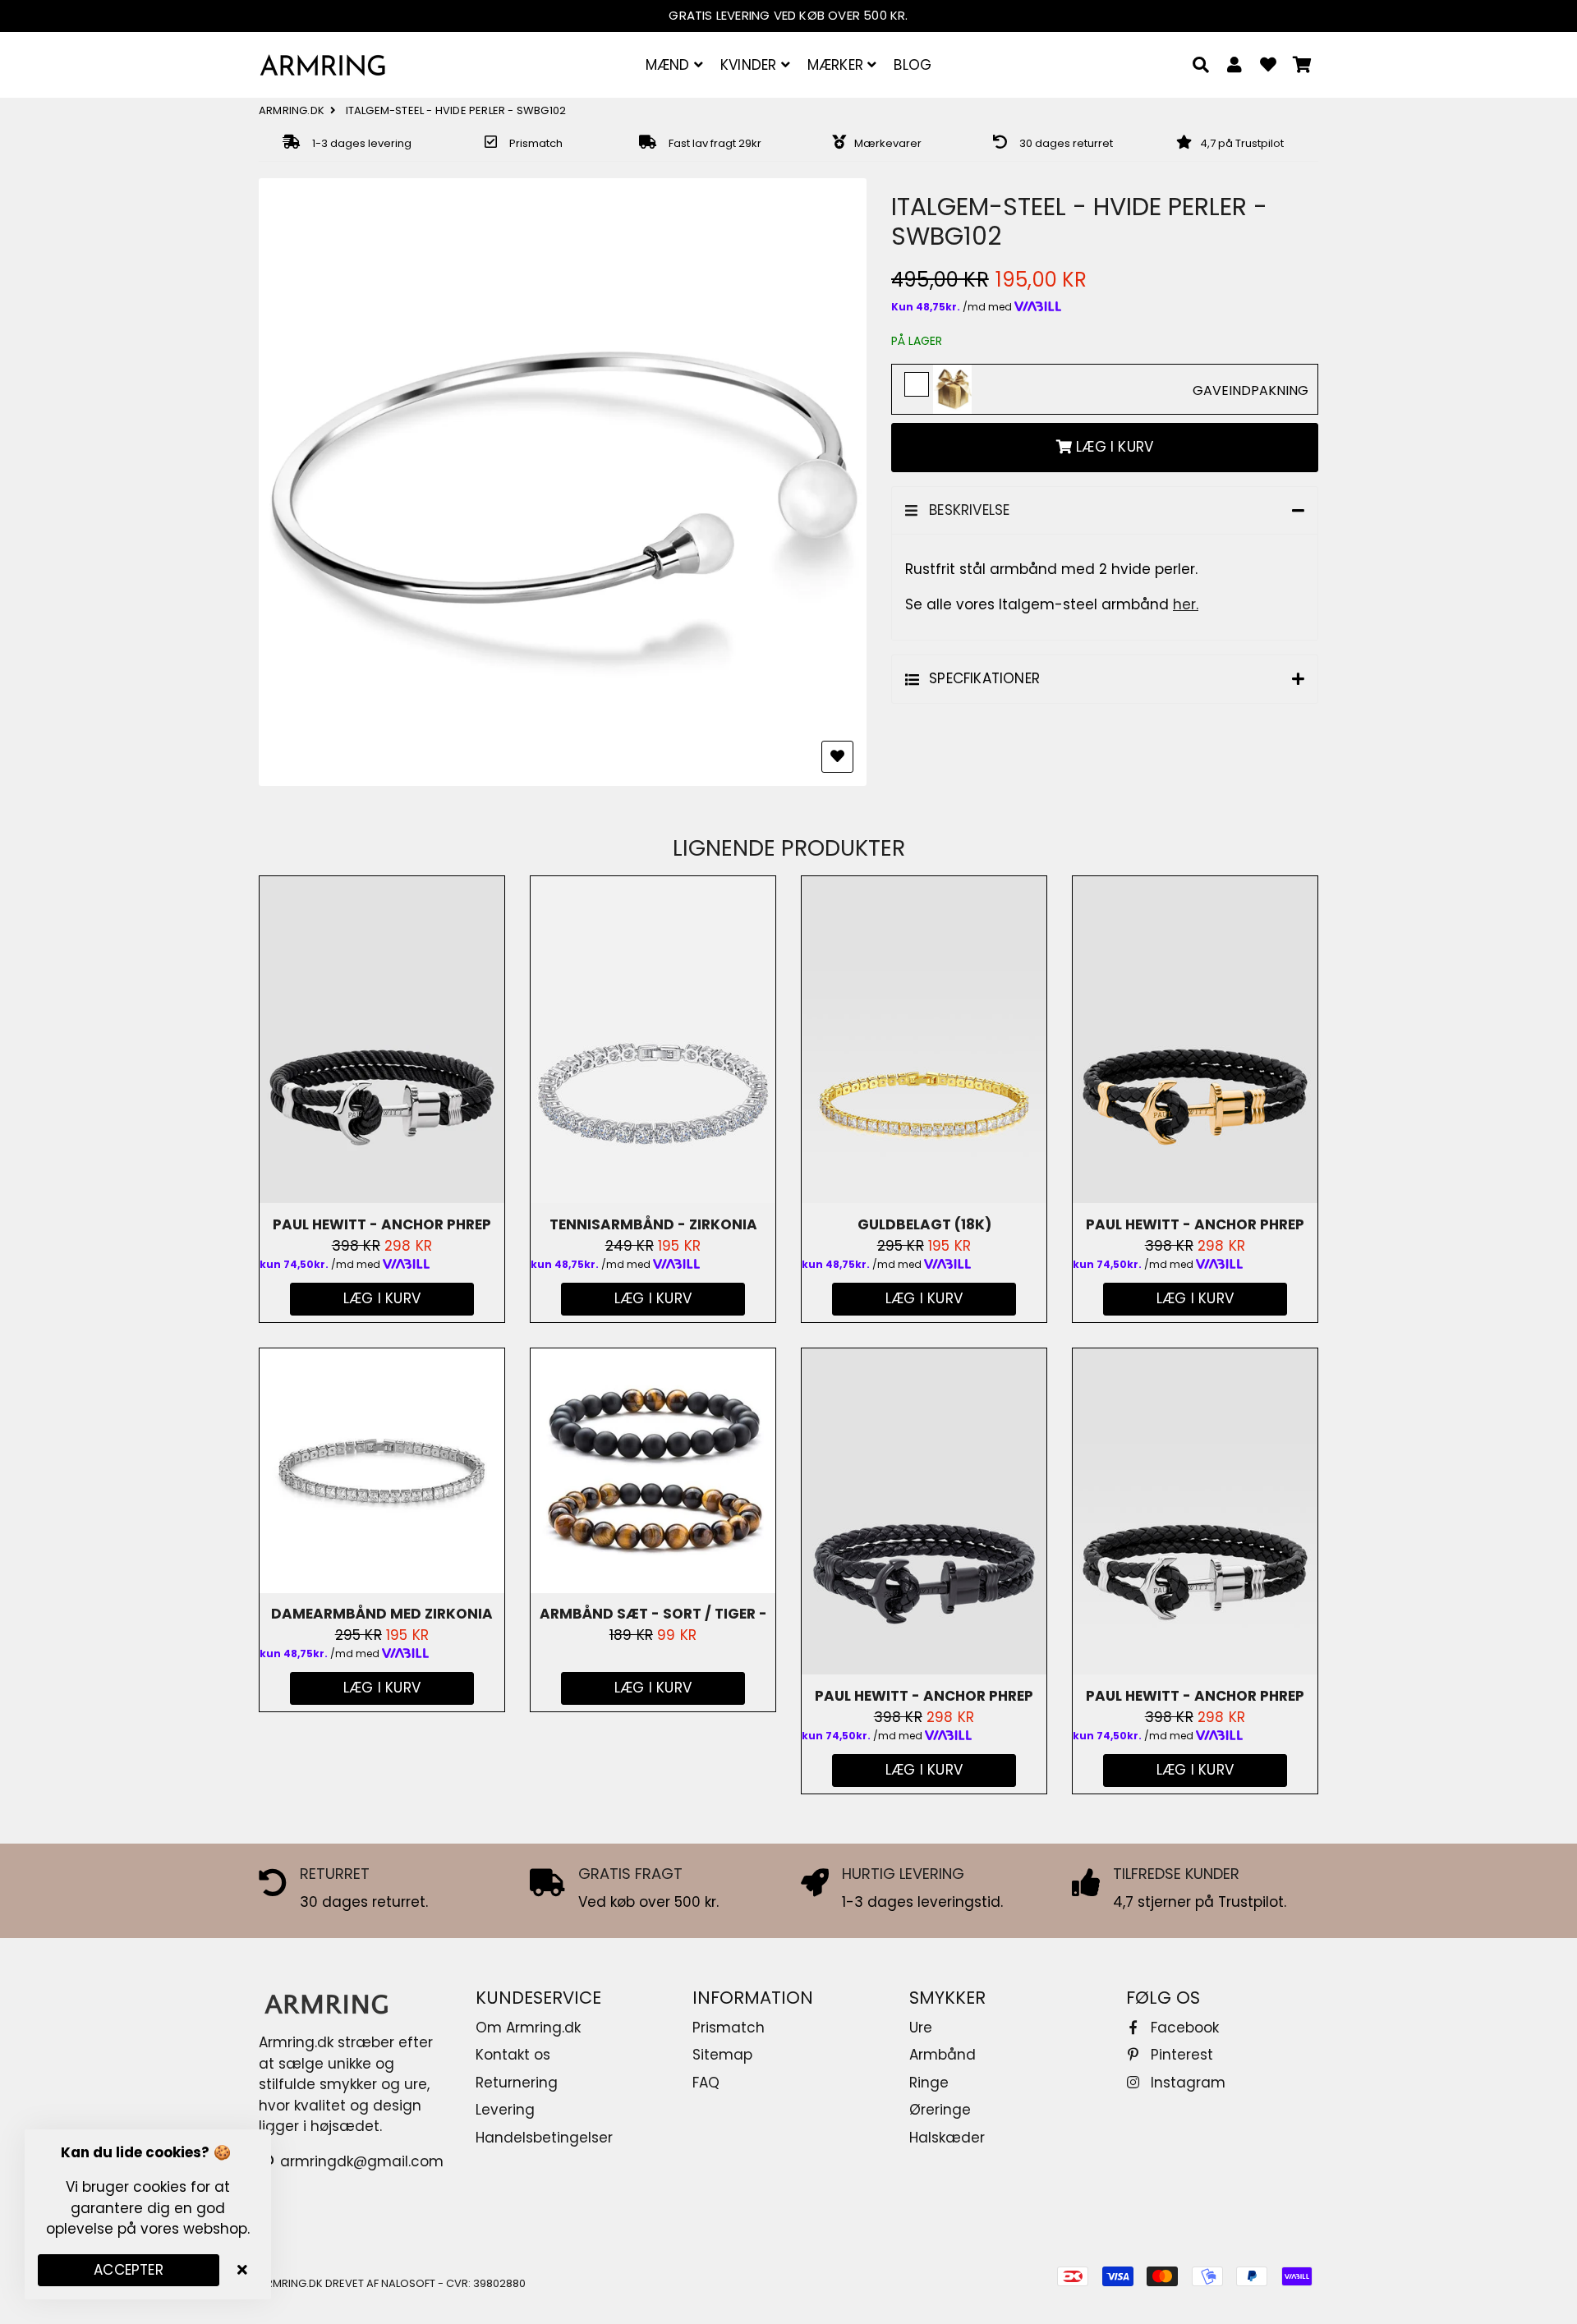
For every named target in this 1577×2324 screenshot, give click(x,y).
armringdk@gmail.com (360, 2161)
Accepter (129, 2270)
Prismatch (729, 2028)
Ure (921, 2028)
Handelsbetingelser (544, 2138)
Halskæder (947, 2138)
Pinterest (1180, 2055)
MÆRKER (837, 65)
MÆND (670, 65)
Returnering (517, 2083)
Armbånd (943, 2055)
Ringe (929, 2083)
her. (1186, 604)
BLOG (913, 65)
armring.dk (292, 110)
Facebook (1183, 2028)
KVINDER (751, 65)
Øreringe (940, 2110)
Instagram (1186, 2083)
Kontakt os (513, 2055)
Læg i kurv (653, 1688)
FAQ (706, 2083)
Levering (505, 2110)
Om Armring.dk (528, 2028)
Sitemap (722, 2055)
